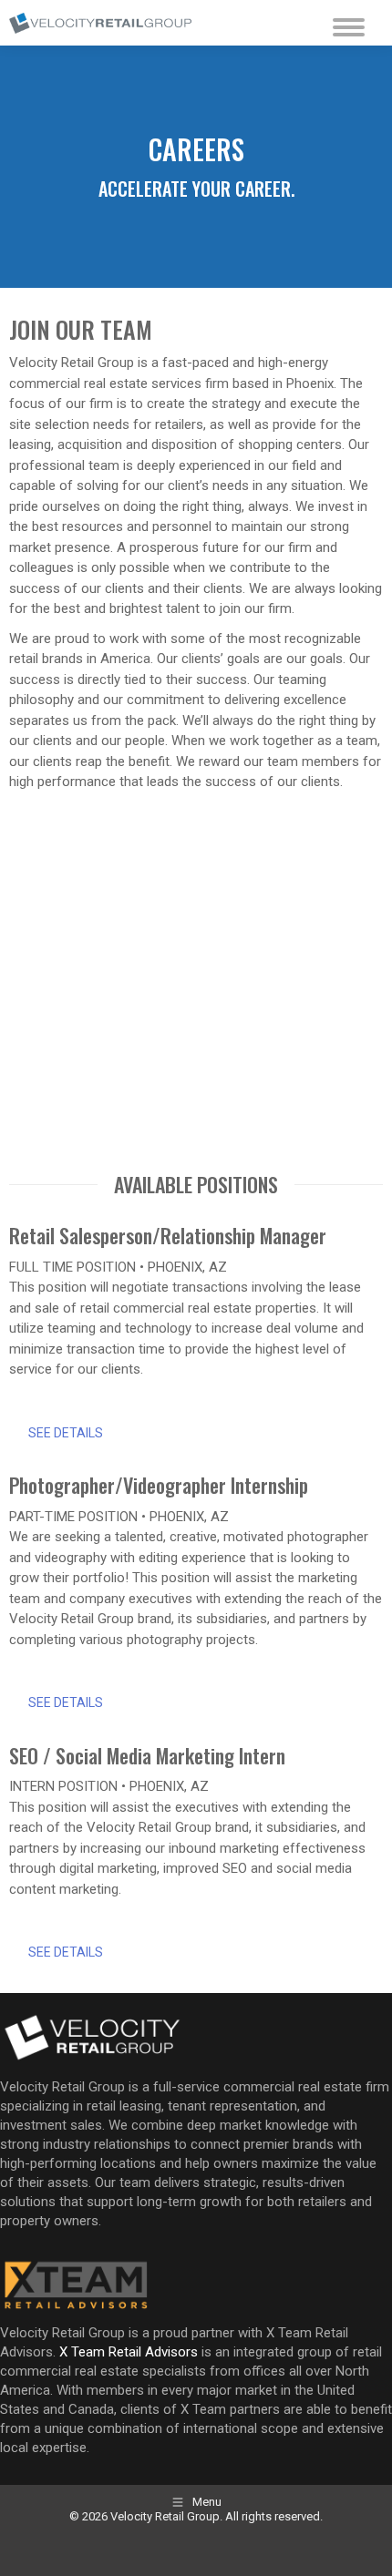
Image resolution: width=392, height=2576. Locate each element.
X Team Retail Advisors (129, 2352)
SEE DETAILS (66, 1433)
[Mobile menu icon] (344, 23)
